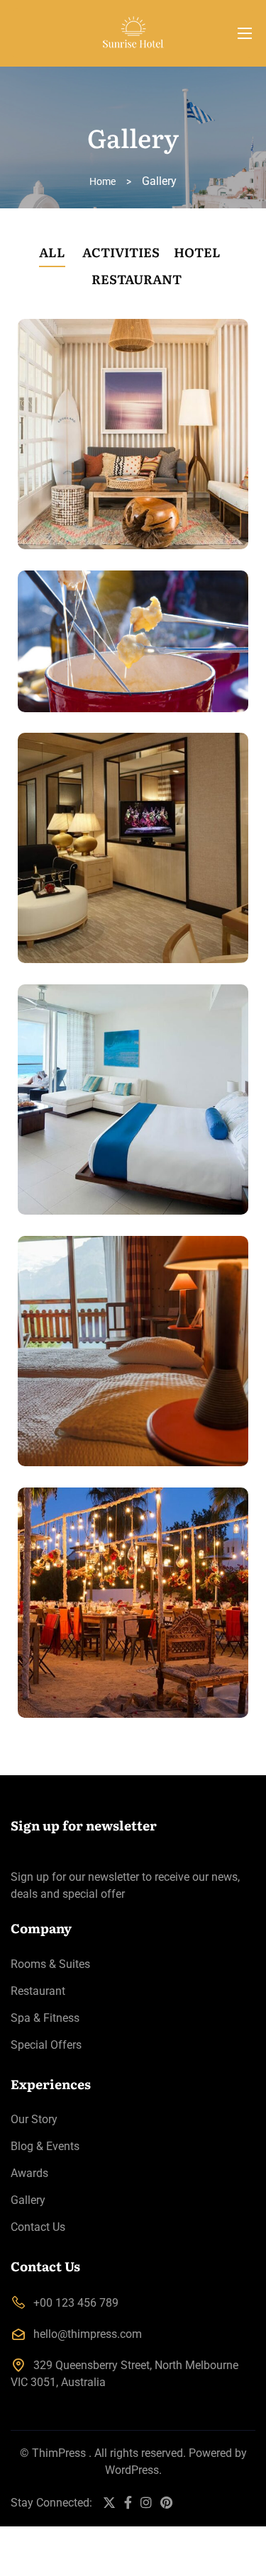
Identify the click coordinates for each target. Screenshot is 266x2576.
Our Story (34, 2119)
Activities (121, 252)
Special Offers (46, 2045)
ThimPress (59, 2453)
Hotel (197, 252)
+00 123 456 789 (76, 2303)
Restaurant (137, 279)
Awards (29, 2173)
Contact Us (38, 2227)
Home (102, 181)
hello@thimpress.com (88, 2334)
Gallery (28, 2200)
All (52, 252)
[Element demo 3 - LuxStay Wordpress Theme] (133, 33)
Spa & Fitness (45, 2018)
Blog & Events (45, 2146)
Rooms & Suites (50, 1964)
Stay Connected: (51, 2503)
